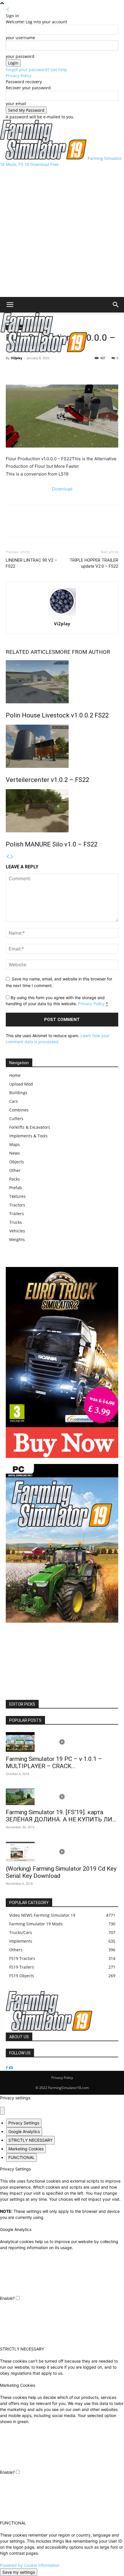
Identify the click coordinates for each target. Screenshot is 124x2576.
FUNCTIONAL (21, 2157)
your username (20, 38)
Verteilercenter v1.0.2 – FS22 (47, 780)
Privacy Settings (24, 2123)
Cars (14, 1101)
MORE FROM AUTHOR (83, 652)
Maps (15, 1144)
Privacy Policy (19, 76)
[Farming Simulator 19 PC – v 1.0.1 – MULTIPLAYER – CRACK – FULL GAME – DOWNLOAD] (62, 1742)
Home (15, 1075)
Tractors (17, 1205)
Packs (15, 1179)
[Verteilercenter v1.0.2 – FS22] (62, 746)
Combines (19, 1110)
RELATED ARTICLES (30, 652)
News (15, 1153)
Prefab (16, 1188)
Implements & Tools (28, 1136)
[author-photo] (62, 616)
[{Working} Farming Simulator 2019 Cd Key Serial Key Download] (62, 1852)
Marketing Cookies (26, 2149)
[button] (10, 305)
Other (15, 1170)
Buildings (18, 1093)
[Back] (8, 10)
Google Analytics (24, 2131)
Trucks (16, 1222)
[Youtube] (11, 2068)
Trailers (17, 1214)
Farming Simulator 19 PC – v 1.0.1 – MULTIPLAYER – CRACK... (54, 1763)
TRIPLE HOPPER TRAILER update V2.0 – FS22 (94, 563)
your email (16, 104)
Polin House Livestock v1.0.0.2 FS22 (57, 715)
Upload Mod (21, 1084)
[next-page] (12, 857)
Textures (17, 1196)
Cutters (16, 1119)
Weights (17, 1239)
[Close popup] (2, 2111)
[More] (38, 371)
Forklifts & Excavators (30, 1127)
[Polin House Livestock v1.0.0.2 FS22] (62, 682)
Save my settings (19, 2572)
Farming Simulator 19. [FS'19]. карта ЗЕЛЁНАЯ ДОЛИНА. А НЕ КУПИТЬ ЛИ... (61, 1816)
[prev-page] (8, 857)
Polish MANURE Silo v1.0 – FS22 (52, 844)
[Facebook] (12, 371)
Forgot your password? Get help (36, 70)
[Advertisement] (62, 232)
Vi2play (17, 358)
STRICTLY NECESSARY (30, 2140)
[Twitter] (25, 371)
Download (62, 489)
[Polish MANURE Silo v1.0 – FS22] (62, 811)
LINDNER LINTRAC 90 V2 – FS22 (31, 563)
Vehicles (17, 1231)
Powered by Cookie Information (30, 2565)
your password (20, 56)
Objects (17, 1162)
